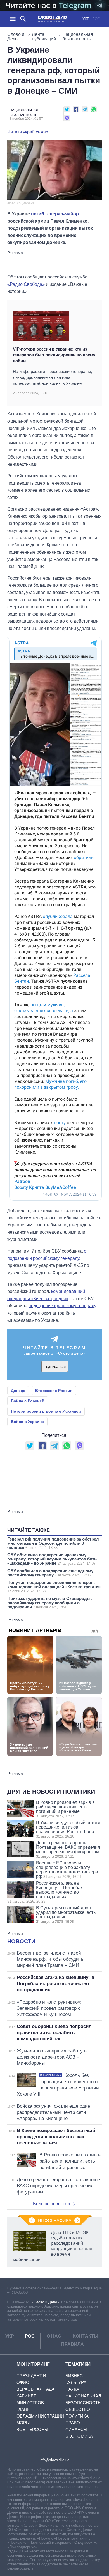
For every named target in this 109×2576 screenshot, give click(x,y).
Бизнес (74, 2376)
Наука (72, 2389)
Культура (76, 2382)
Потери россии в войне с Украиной (46, 1411)
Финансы (76, 2429)
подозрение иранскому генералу (62, 1306)
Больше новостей (51, 2204)
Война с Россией (28, 1401)
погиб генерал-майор (55, 214)
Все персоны (32, 2429)
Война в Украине (27, 1422)
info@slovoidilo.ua (54, 2460)
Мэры (23, 2423)
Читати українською (28, 132)
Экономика (79, 2436)
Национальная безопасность (78, 37)
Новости (21, 1941)
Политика (77, 2416)
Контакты (86, 2336)
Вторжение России (54, 1391)
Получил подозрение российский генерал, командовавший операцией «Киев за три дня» (54, 1587)
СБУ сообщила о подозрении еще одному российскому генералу (50, 1573)
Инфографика (55, 2221)
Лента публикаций (44, 37)
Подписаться (55, 1367)
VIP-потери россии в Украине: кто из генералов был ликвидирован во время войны (54, 355)
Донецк (18, 1391)
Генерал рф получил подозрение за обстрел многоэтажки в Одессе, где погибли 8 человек (53, 1543)
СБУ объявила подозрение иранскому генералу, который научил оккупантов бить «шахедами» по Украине (52, 1559)
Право (73, 2423)
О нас (54, 2336)
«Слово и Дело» (45, 2302)
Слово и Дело (16, 37)
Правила (73, 2344)
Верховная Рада (35, 2389)
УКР (86, 19)
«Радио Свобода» (26, 284)
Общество (78, 2409)
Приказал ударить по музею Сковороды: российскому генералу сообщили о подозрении (50, 1603)
